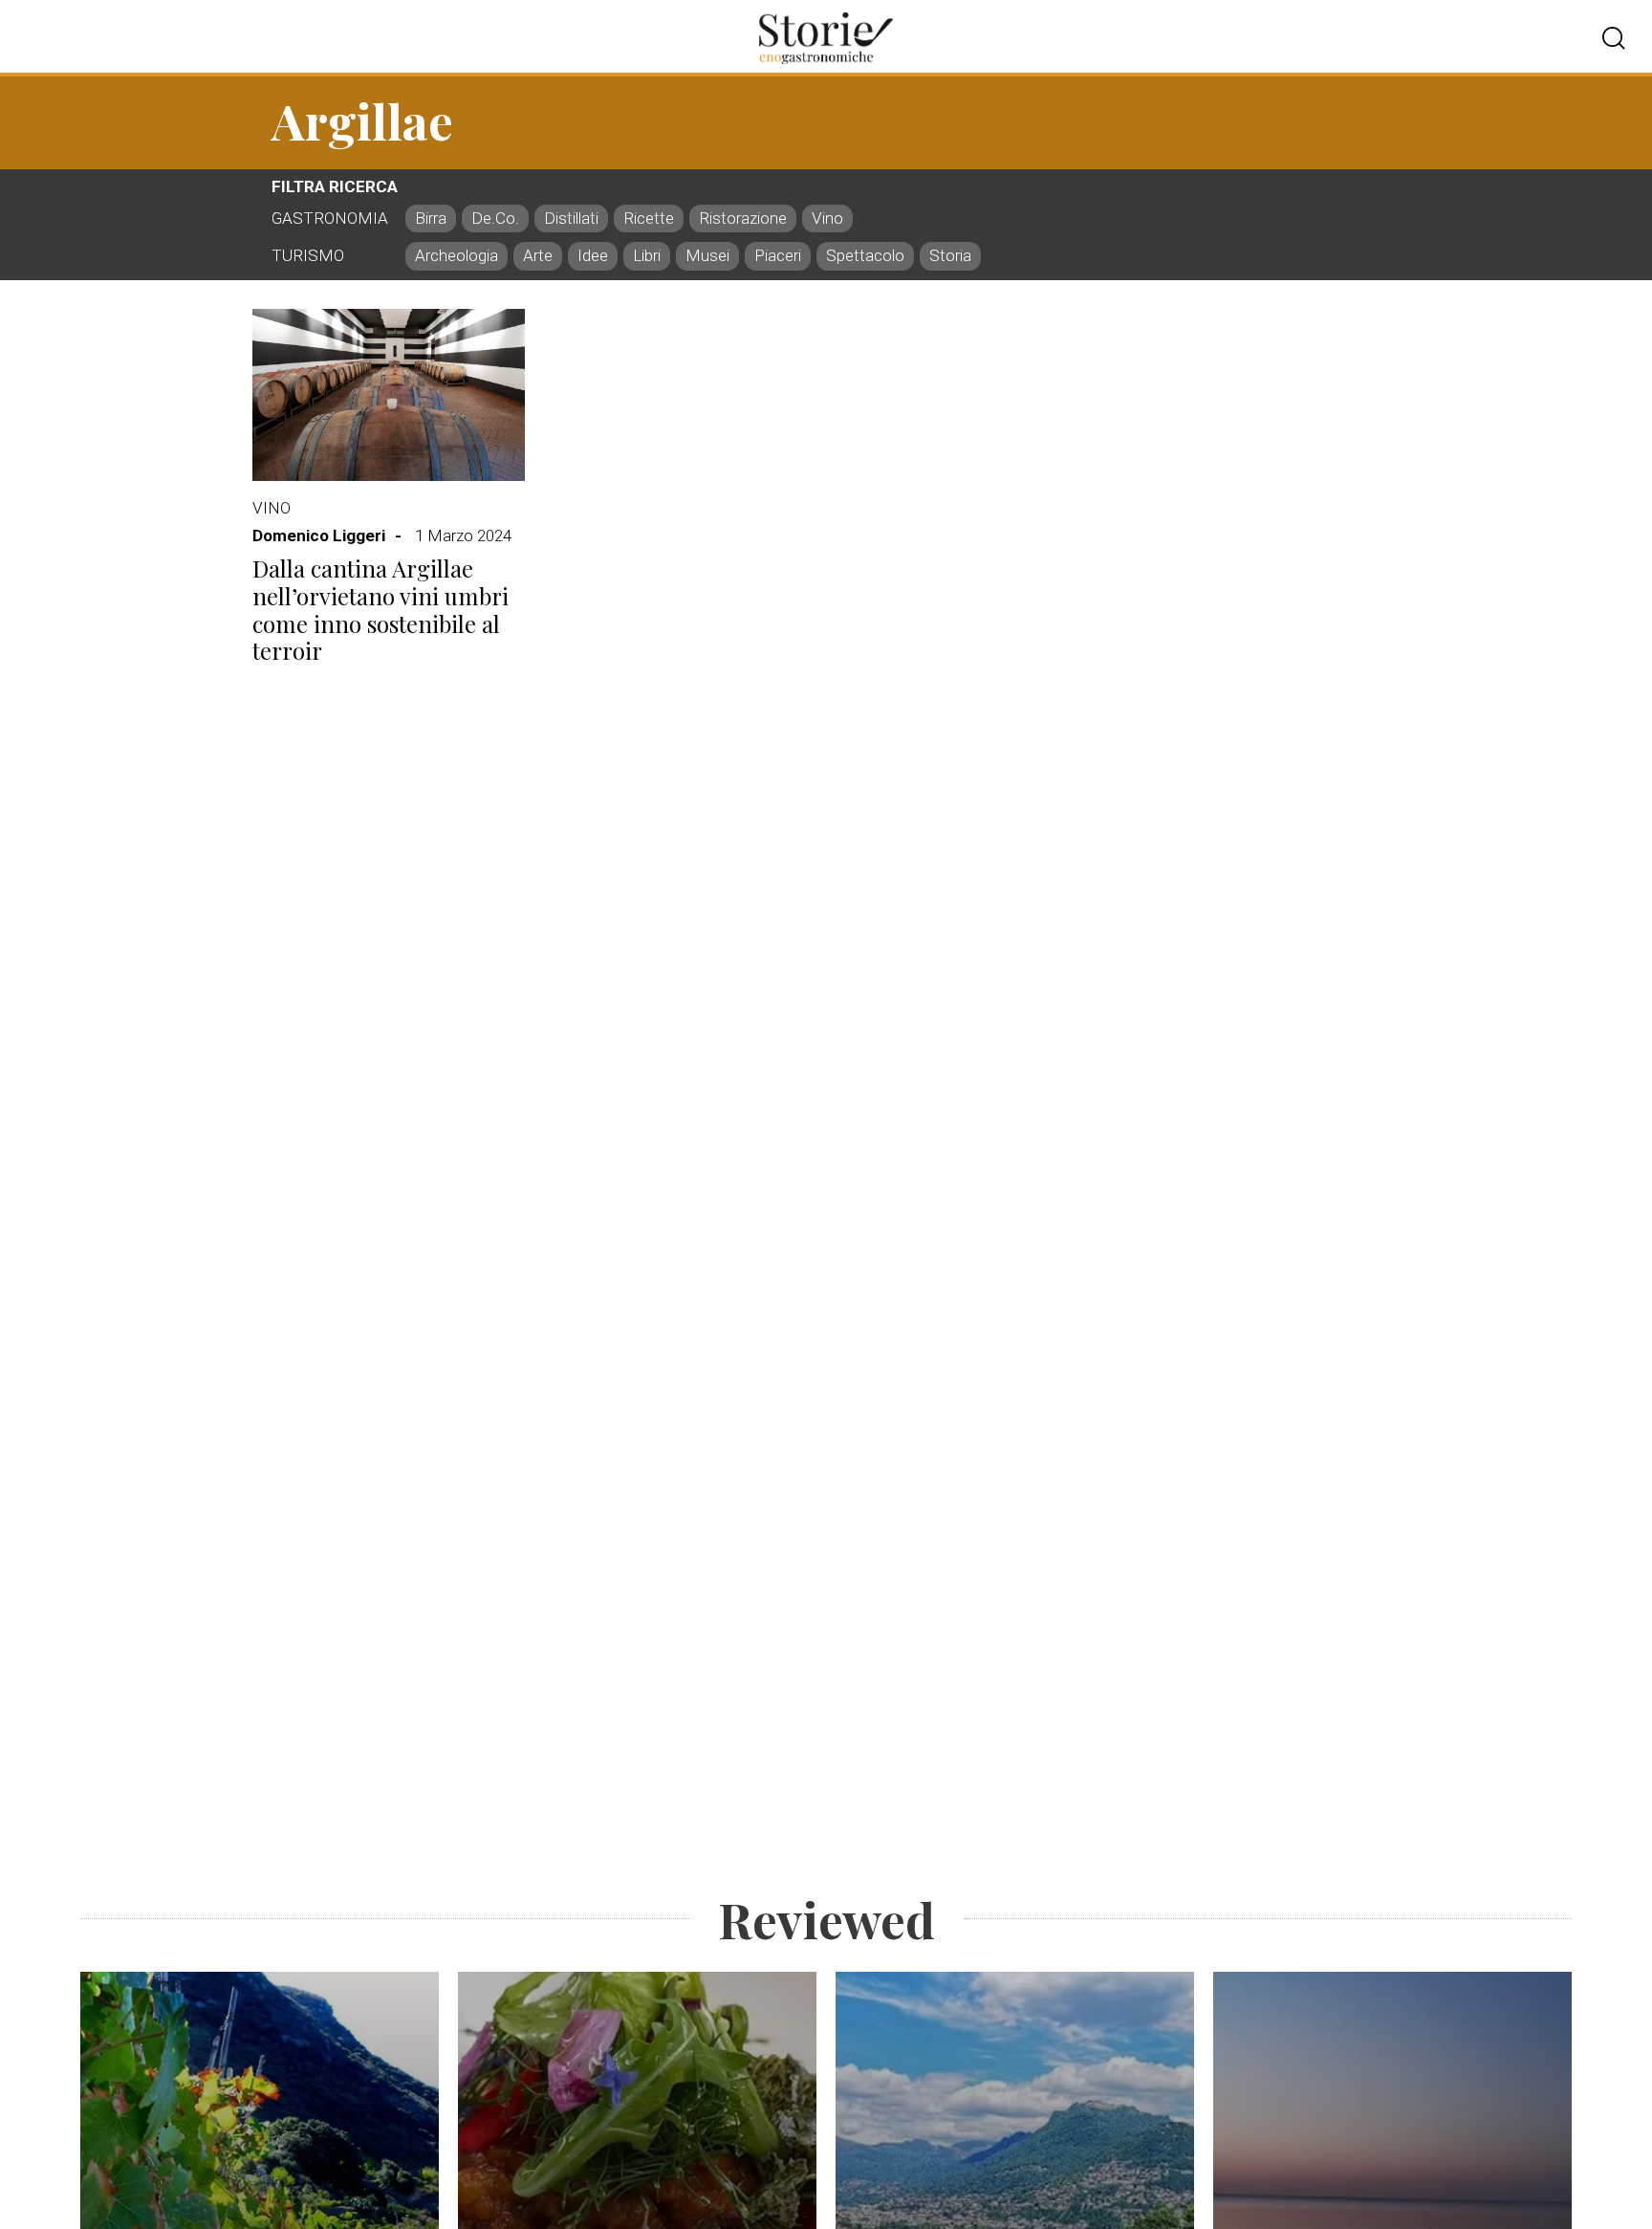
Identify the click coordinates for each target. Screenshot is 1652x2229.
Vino (272, 508)
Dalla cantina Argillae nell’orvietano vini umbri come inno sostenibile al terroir (380, 610)
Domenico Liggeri (319, 535)
